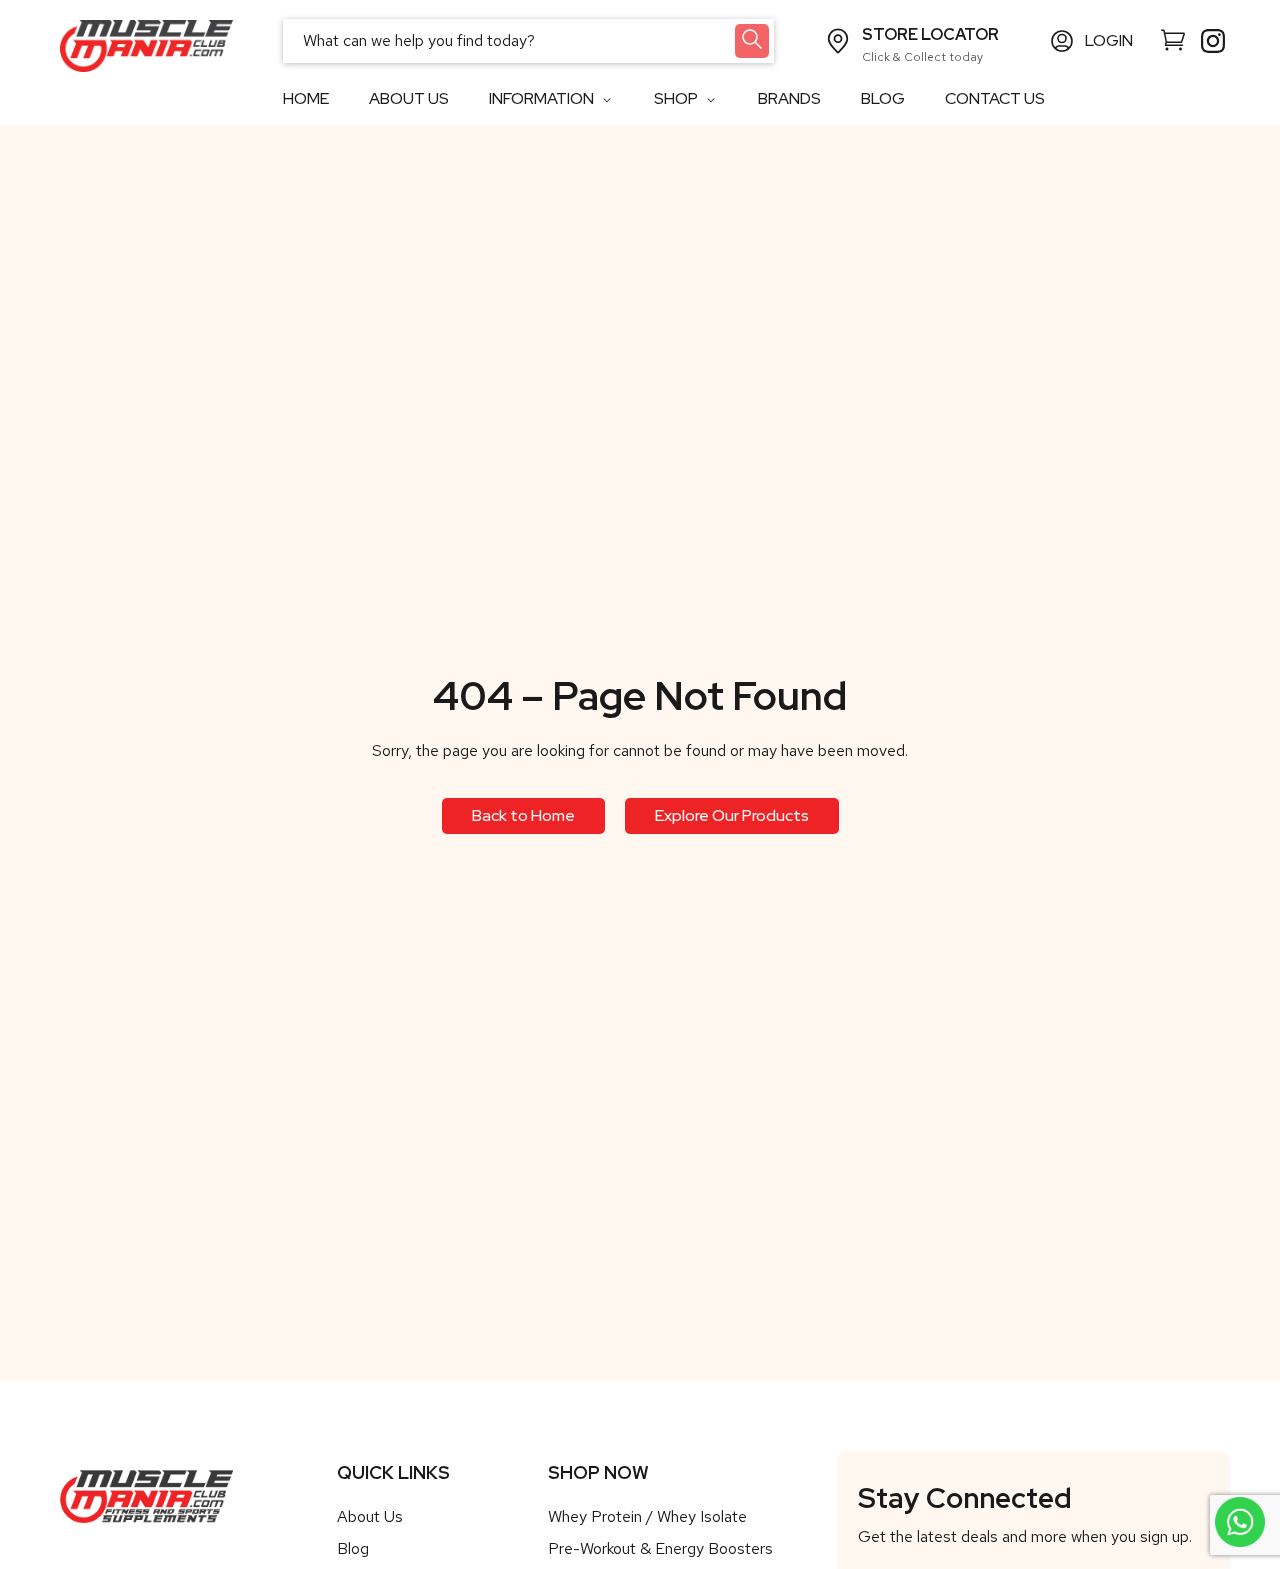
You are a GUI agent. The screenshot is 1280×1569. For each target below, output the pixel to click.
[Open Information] (606, 99)
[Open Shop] (710, 99)
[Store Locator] (838, 41)
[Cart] (1173, 39)
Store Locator (930, 34)
